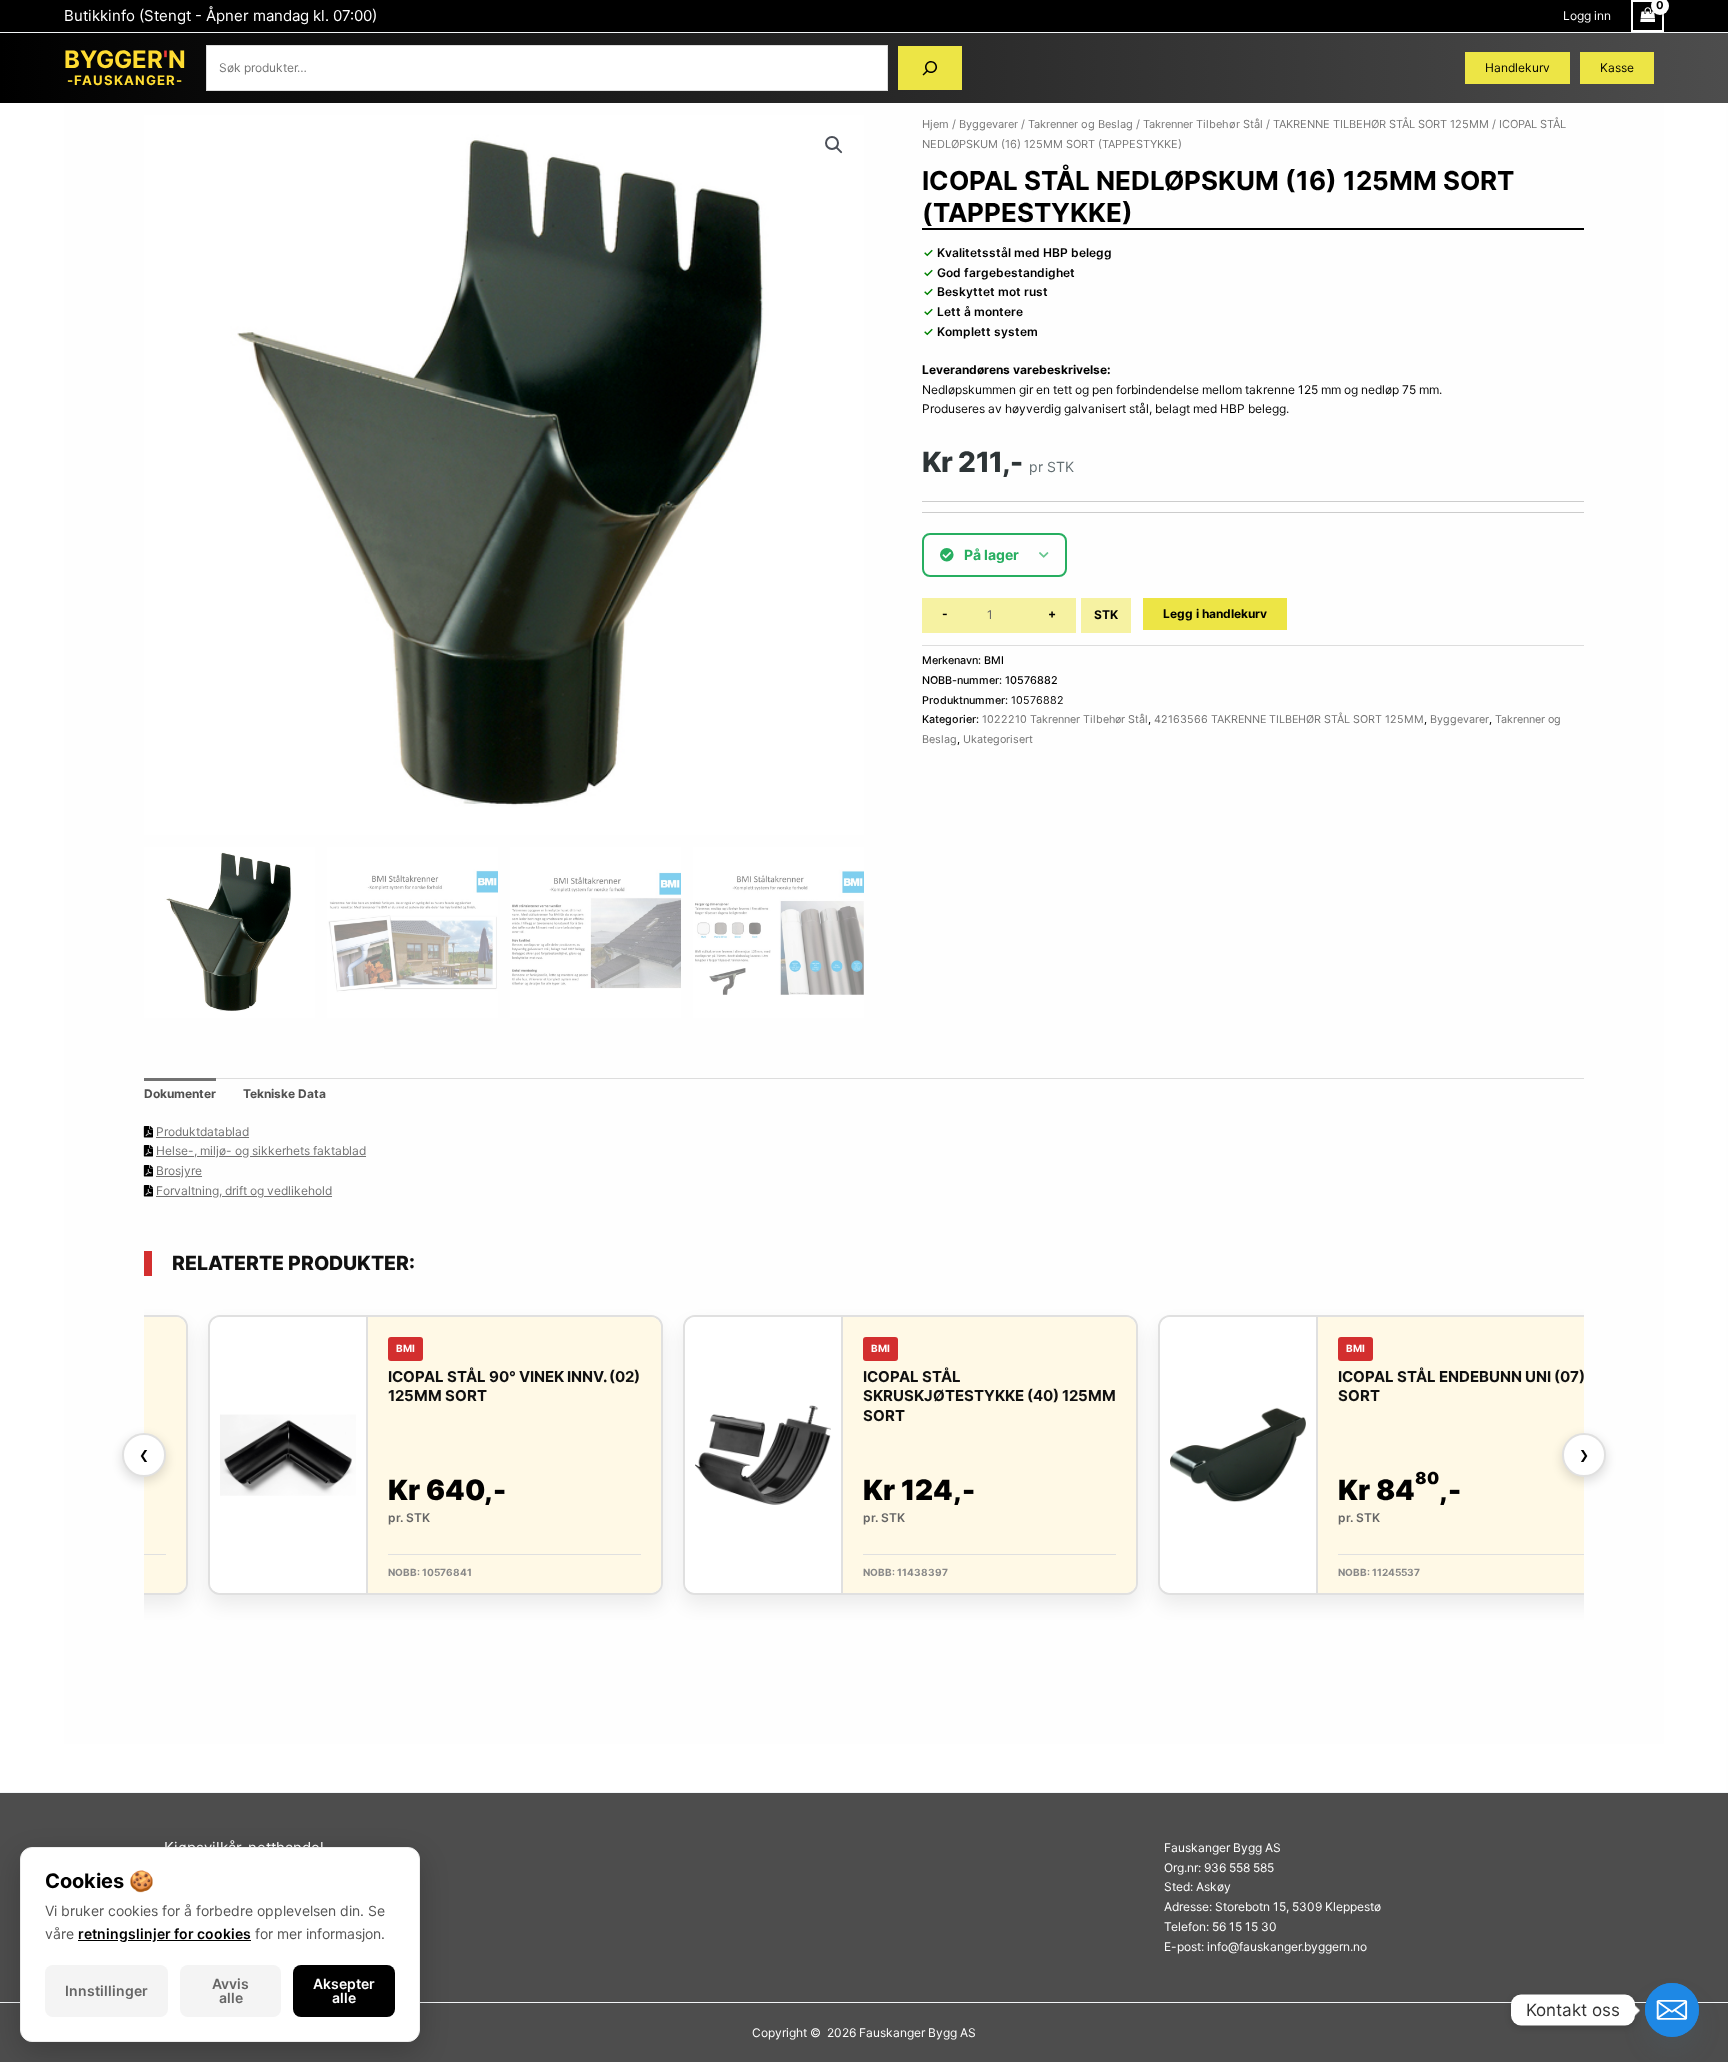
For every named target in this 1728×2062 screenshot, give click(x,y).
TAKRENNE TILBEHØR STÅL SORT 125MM (1381, 124)
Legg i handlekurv (1215, 613)
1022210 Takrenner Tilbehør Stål (1065, 719)
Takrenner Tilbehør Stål (1203, 124)
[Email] (1672, 2010)
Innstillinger (106, 1990)
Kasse (1617, 67)
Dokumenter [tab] (180, 1093)
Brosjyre (179, 1170)
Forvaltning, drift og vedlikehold (244, 1190)
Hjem (935, 124)
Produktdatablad (202, 1131)
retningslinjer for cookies (164, 1933)
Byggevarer (988, 124)
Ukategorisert (998, 739)
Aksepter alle (344, 1990)
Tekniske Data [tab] (284, 1093)
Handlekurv (1517, 67)
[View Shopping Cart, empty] (1647, 16)
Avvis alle (230, 1990)
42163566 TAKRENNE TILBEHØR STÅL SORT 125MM (1289, 719)
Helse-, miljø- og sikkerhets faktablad (261, 1150)
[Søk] (930, 68)
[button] (834, 145)
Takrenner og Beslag (1080, 124)
